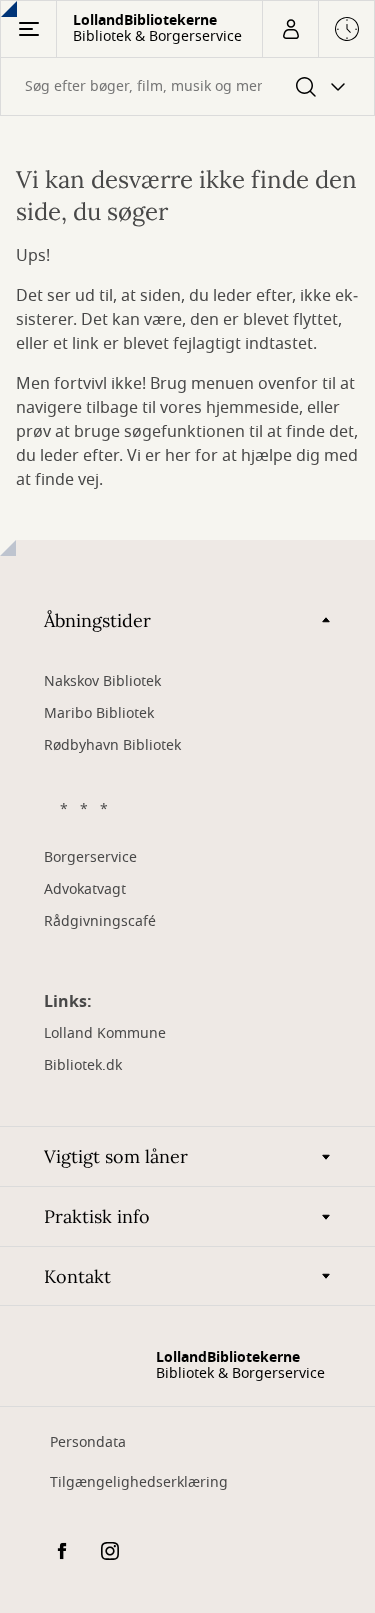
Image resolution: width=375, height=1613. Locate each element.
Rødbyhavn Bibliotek (112, 745)
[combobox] (187, 86)
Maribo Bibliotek (99, 713)
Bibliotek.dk (83, 1065)
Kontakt (77, 1276)
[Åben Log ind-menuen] (290, 29)
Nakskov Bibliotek (102, 681)
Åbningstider (97, 620)
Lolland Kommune (105, 1033)
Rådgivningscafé (100, 921)
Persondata (88, 1442)
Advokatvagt (85, 889)
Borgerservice (90, 857)
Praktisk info (97, 1216)
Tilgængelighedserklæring (139, 1482)
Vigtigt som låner (116, 1156)
